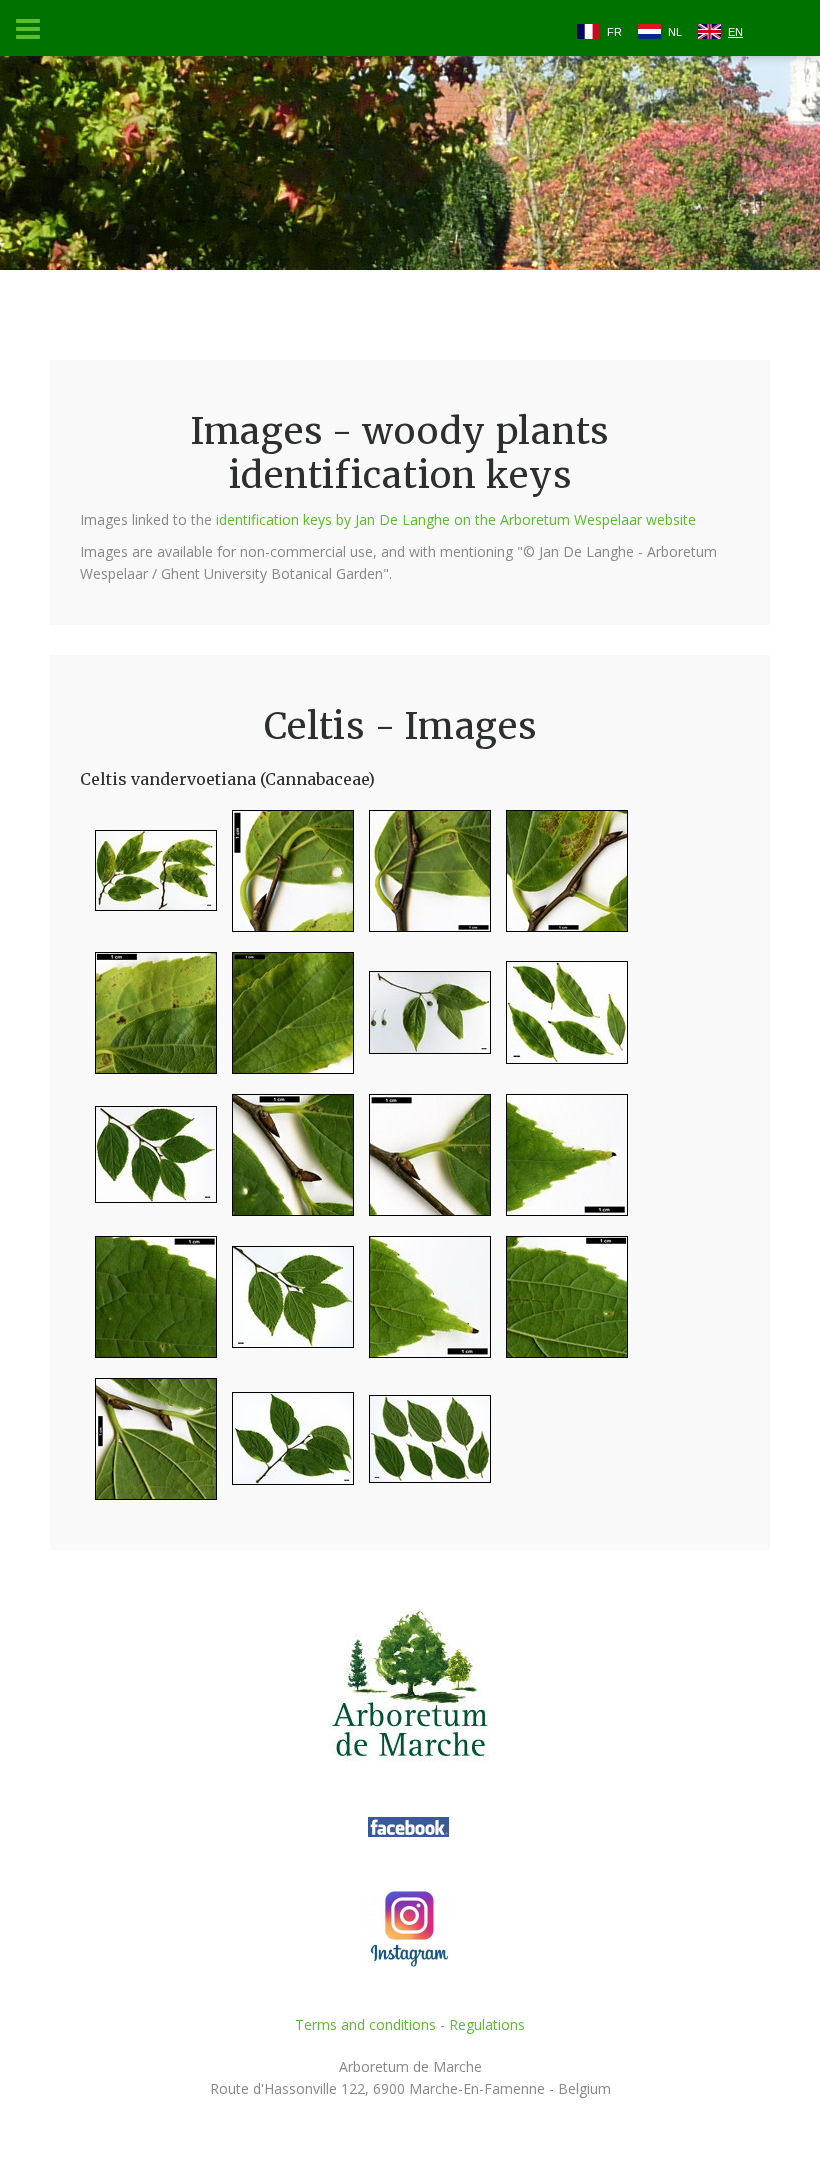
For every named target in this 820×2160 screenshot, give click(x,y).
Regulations (487, 2024)
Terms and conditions (365, 2024)
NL (675, 32)
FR (614, 32)
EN (735, 32)
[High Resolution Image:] (148, 879)
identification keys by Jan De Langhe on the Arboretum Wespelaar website (456, 519)
